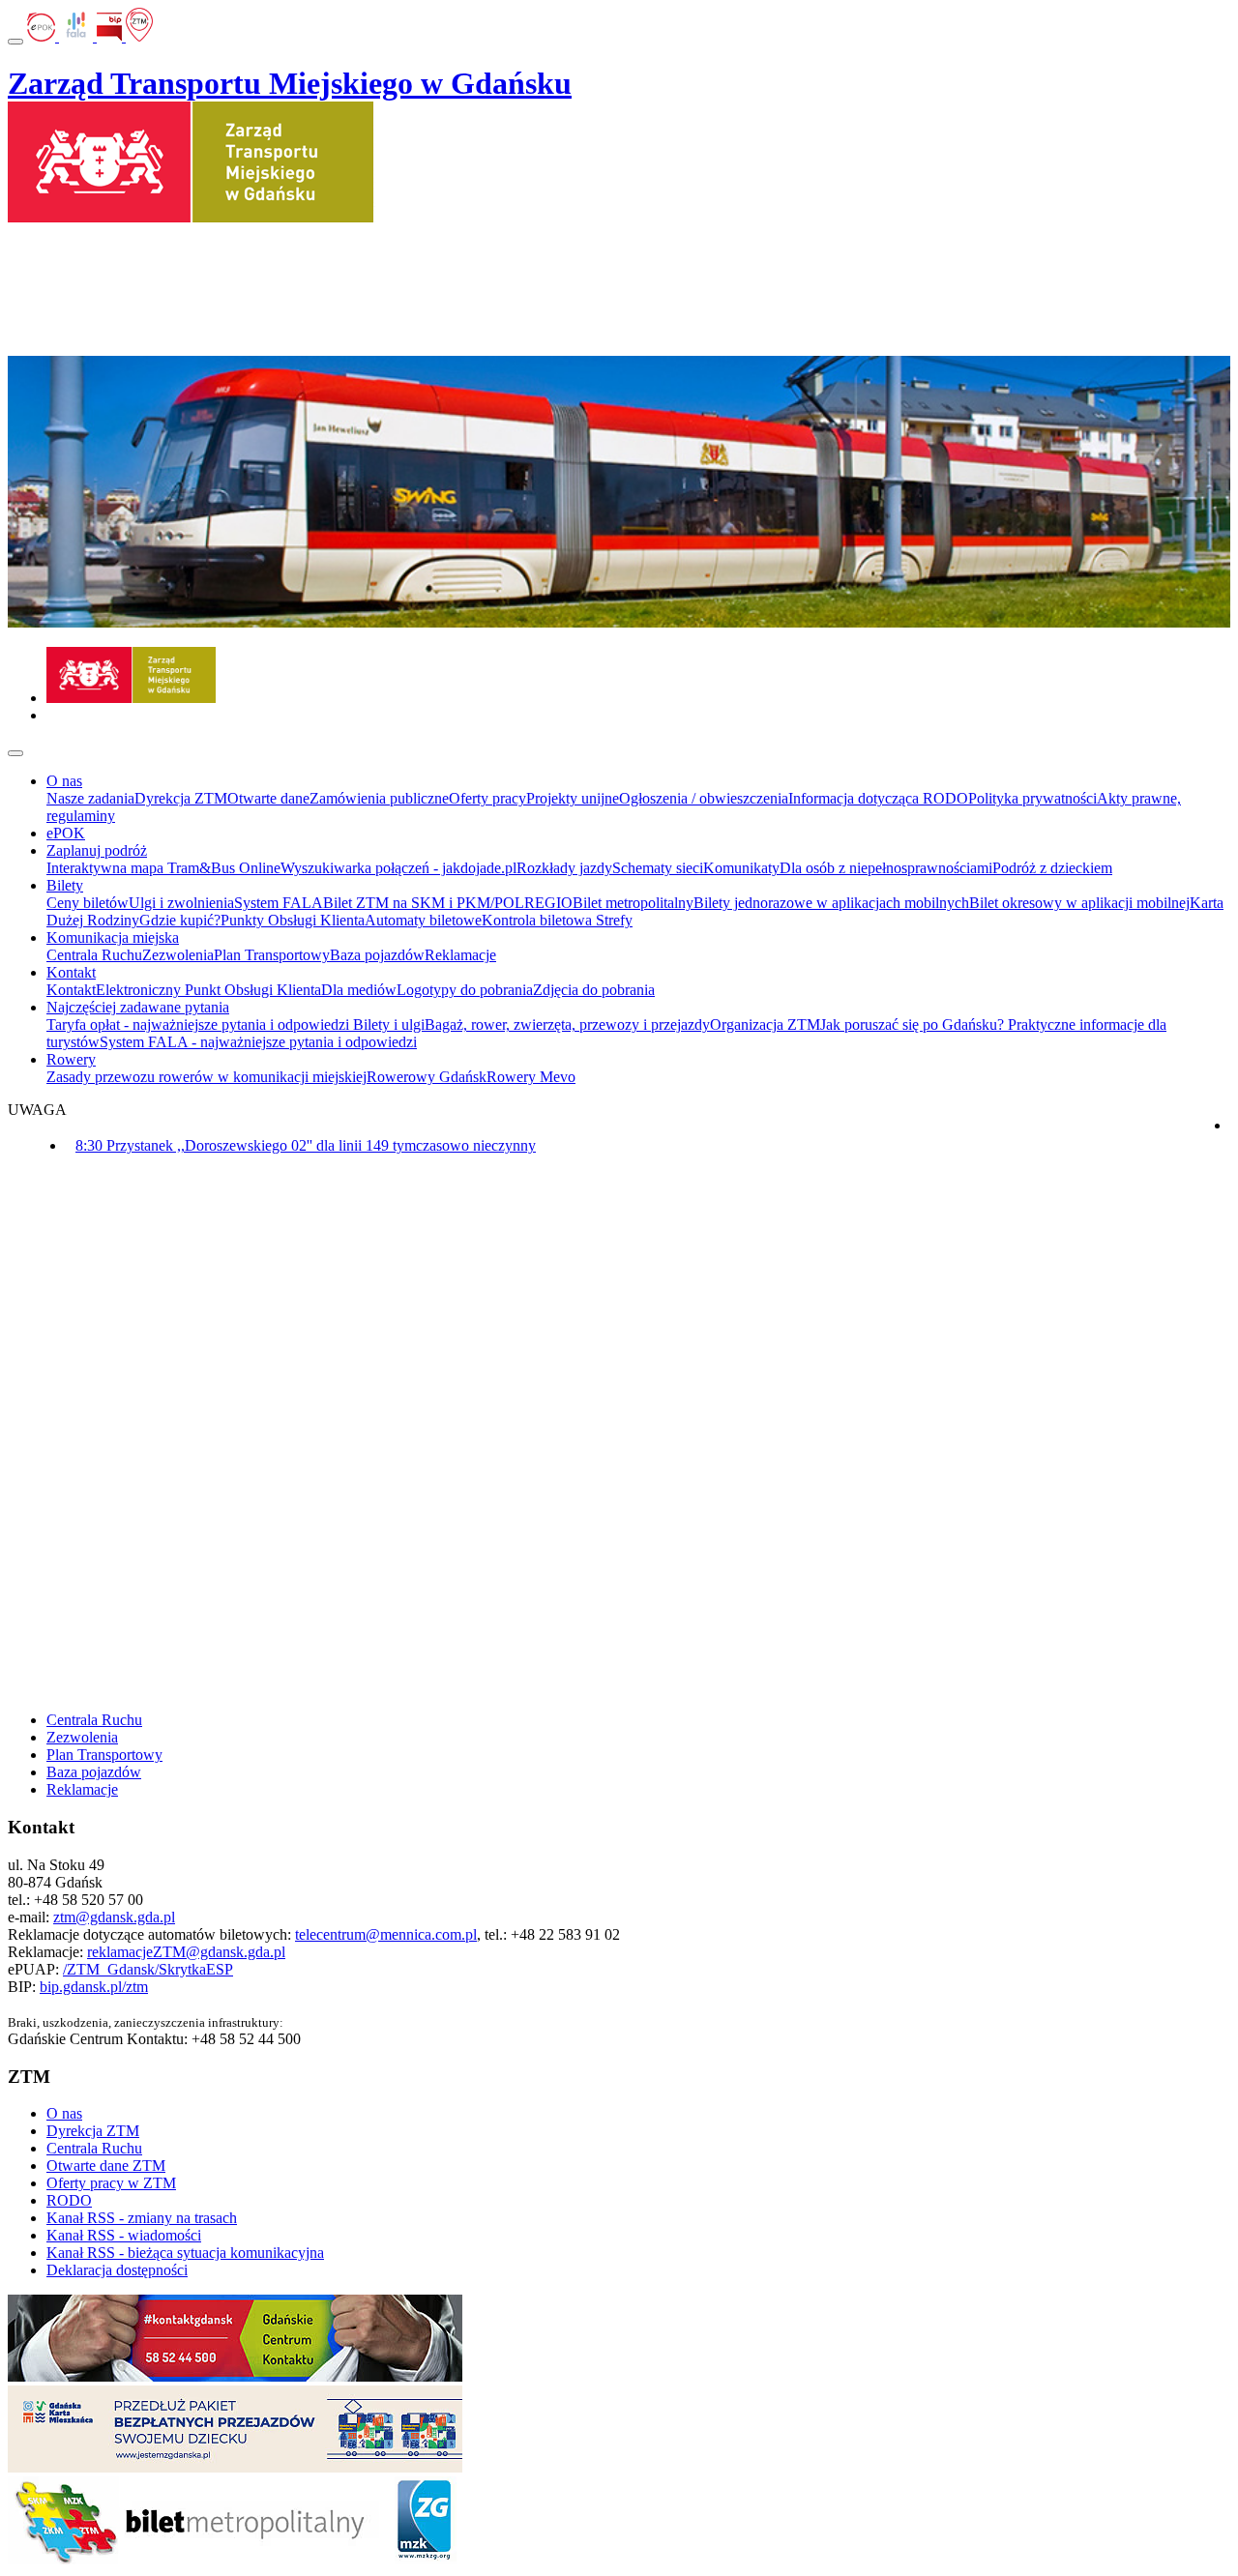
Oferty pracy (487, 798)
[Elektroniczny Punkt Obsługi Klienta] (43, 36)
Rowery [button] (71, 1059)
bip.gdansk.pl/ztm (94, 1987)
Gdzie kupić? (180, 920)
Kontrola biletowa (539, 920)
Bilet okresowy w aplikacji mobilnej (1079, 903)
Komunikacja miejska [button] (113, 937)
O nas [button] (64, 781)
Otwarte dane (268, 798)
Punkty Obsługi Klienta (293, 920)
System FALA (279, 903)
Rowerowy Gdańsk (427, 1077)
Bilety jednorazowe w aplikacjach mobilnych (831, 903)
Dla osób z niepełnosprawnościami (886, 868)
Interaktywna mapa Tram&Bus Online (163, 868)
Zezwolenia (178, 955)
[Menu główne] (15, 753)
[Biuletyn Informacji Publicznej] (111, 36)
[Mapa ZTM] (139, 36)
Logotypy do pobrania (465, 990)
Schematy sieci (658, 868)
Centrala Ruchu (94, 955)
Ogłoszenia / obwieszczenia (704, 798)
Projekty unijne (573, 798)
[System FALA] (78, 36)
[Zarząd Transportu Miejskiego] (131, 698)
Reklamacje (460, 955)
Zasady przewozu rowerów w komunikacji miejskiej (206, 1077)
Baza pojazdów (377, 955)
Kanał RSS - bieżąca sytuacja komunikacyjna (185, 2253)
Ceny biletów (88, 903)
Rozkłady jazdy (564, 868)
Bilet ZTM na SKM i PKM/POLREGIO (448, 903)
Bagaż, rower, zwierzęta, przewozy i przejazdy (567, 1025)
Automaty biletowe (423, 920)
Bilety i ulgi (389, 1025)
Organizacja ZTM (765, 1025)
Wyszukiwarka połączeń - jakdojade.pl (398, 868)
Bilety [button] (65, 885)
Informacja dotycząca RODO (878, 798)
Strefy (614, 920)
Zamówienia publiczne (379, 798)
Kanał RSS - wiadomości (124, 2235)
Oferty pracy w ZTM (111, 2183)
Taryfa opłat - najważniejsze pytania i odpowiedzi (200, 1025)
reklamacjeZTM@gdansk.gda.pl (186, 1952)
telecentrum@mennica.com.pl (386, 1934)
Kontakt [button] (71, 972)
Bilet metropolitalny (633, 903)
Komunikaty (741, 868)
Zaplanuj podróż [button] (97, 850)
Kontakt (71, 990)
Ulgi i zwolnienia (181, 903)
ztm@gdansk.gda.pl (114, 1917)
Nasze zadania (90, 798)
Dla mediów (359, 990)
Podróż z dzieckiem (1052, 868)
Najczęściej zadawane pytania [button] (138, 1007)
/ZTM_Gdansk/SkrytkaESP (148, 1969)
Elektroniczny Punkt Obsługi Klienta (208, 990)
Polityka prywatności (1032, 798)
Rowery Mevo (531, 1077)
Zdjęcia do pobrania (594, 990)
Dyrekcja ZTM (181, 798)
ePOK (66, 833)
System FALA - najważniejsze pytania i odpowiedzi (258, 1042)
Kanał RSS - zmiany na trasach (142, 2218)
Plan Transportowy (272, 955)
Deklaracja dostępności (117, 2270)
